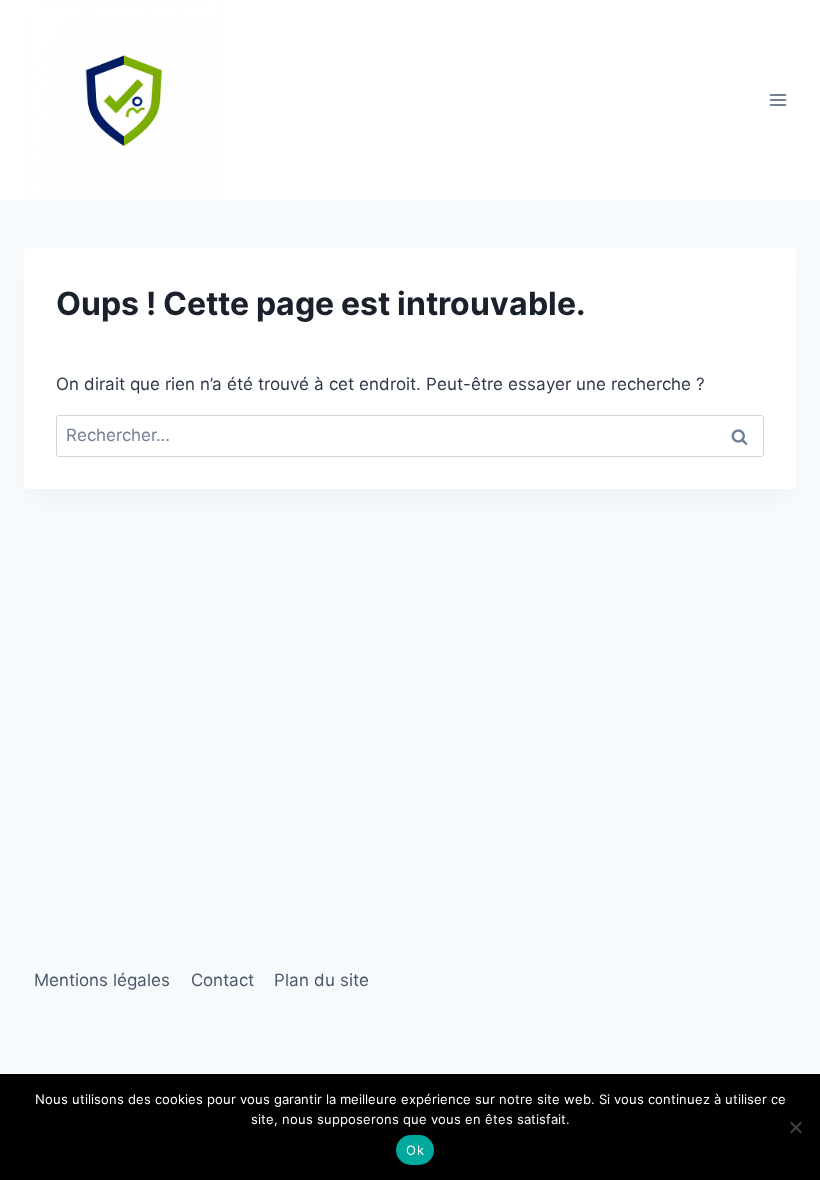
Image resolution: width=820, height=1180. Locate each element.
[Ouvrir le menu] (777, 99)
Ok (415, 1150)
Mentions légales (102, 980)
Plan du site (321, 980)
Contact (222, 980)
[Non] (795, 1127)
